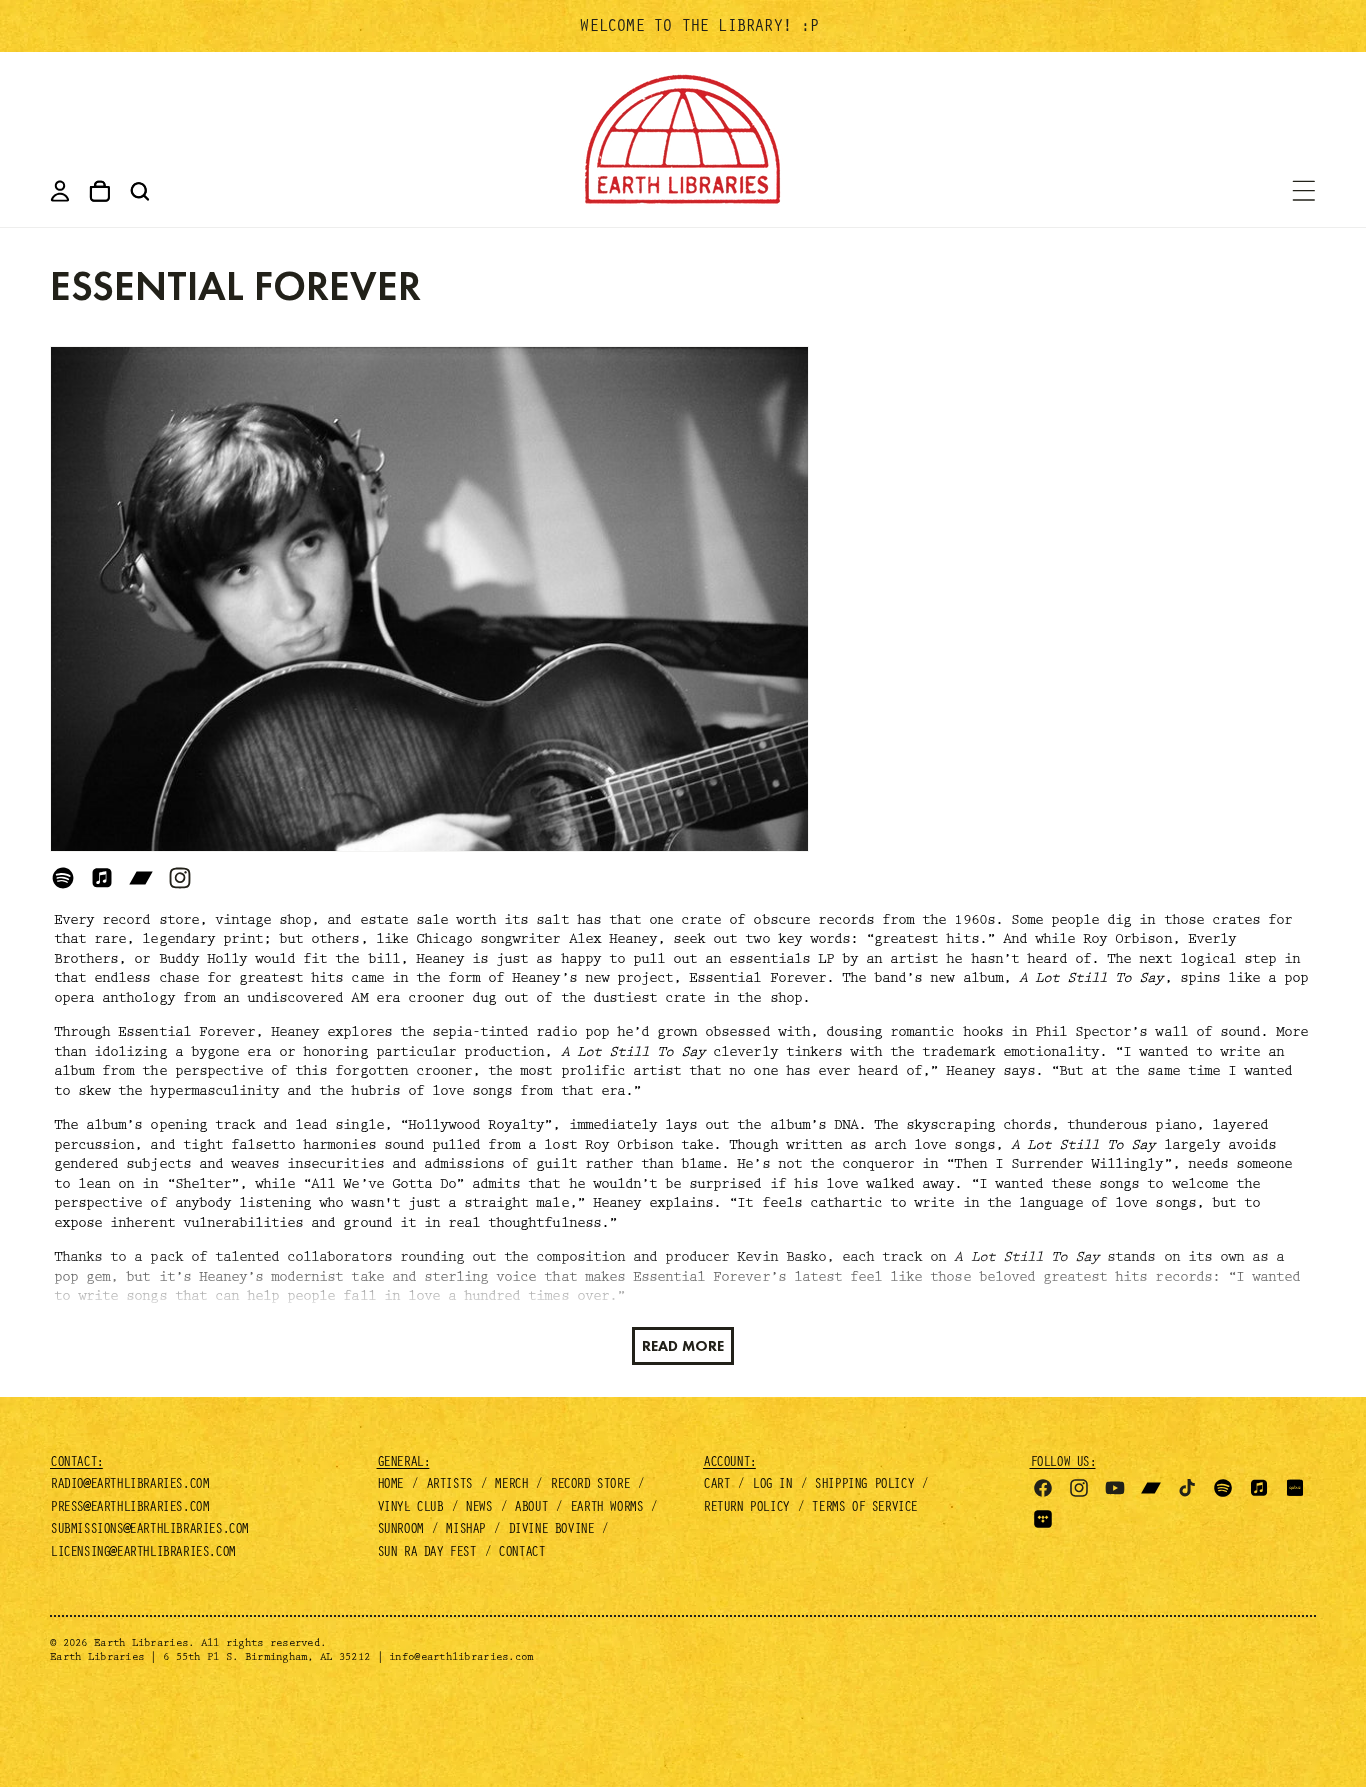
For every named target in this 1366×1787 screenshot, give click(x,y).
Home (390, 1486)
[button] (140, 191)
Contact (521, 1554)
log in (772, 1486)
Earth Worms (606, 1509)
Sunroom (400, 1531)
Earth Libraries (141, 1644)
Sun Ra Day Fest (426, 1554)
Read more (683, 1346)
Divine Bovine (551, 1531)
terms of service (864, 1509)
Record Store (589, 1486)
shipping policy (863, 1486)
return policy (746, 1509)
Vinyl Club (410, 1509)
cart (716, 1486)
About (530, 1509)
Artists (449, 1486)
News (478, 1509)
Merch (510, 1486)
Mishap (465, 1531)
